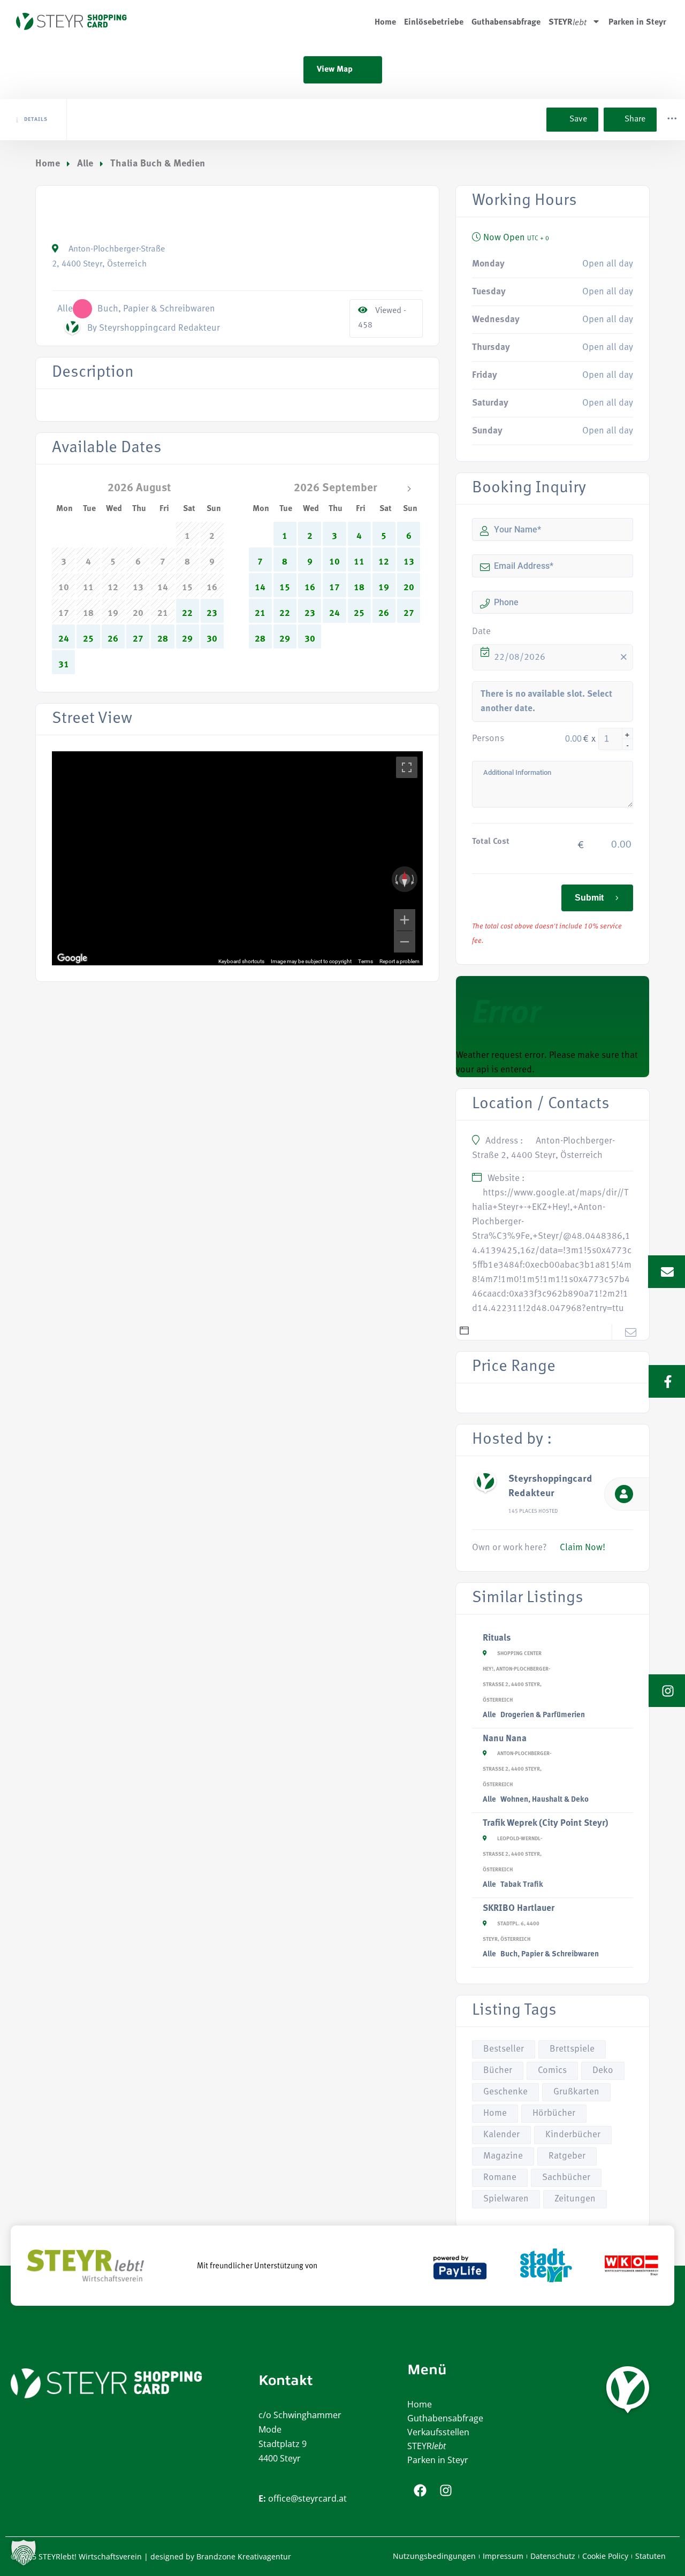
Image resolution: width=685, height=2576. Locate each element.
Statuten (650, 2556)
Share (635, 119)
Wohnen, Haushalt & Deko (545, 1800)
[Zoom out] (405, 942)
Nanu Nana (505, 1739)
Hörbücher (554, 2113)
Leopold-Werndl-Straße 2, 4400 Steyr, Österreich (512, 1854)
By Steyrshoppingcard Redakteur (154, 328)
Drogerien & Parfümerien (543, 1715)
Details (36, 120)
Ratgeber (567, 2156)
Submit (589, 898)
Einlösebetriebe (434, 21)
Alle (85, 164)
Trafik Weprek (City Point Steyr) (546, 1823)
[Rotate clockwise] (414, 879)
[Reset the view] (405, 879)
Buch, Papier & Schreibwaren (550, 1954)
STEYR (427, 2446)
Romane (500, 2178)
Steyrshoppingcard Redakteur (550, 1487)
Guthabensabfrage (506, 21)
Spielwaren (506, 2199)
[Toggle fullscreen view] (407, 767)
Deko (603, 2071)
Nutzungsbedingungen (434, 2556)
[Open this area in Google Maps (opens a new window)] (72, 958)
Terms (366, 961)
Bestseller (504, 2049)
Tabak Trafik (522, 1885)
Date (481, 632)
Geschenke (505, 2092)
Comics (552, 2071)
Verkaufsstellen (438, 2432)
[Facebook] (420, 2490)
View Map (335, 70)
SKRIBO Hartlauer (519, 1908)
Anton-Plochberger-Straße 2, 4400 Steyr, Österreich (517, 1769)
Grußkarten (576, 2092)
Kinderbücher (573, 2135)
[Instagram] (446, 2490)
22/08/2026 (520, 657)
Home (385, 21)
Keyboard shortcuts (241, 961)
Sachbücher (566, 2178)
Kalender (501, 2135)
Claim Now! (583, 1548)
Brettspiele (572, 2049)
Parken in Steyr (637, 21)
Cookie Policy (605, 2556)
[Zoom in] (405, 920)
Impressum (503, 2556)
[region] (237, 858)
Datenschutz (553, 2556)
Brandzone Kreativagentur (244, 2556)
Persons (488, 739)
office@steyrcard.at (307, 2498)
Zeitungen (575, 2199)
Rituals (497, 1638)
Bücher (498, 2071)
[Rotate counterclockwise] (395, 879)
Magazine (503, 2156)
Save (577, 119)
